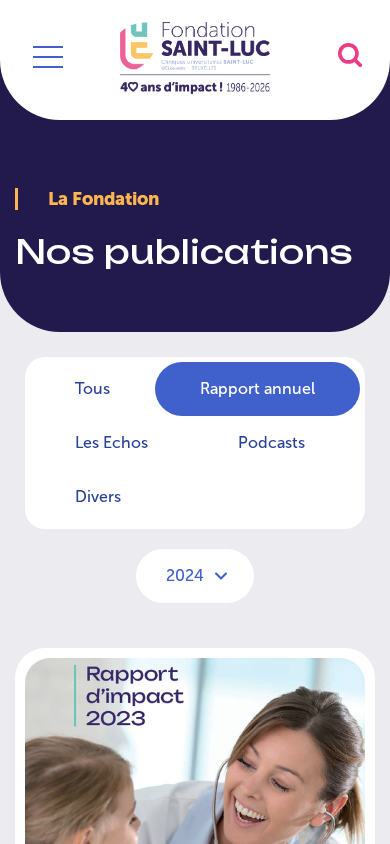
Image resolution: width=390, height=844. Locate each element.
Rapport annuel (257, 388)
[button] (350, 54)
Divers (98, 496)
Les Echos (111, 442)
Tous (92, 388)
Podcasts (271, 442)
